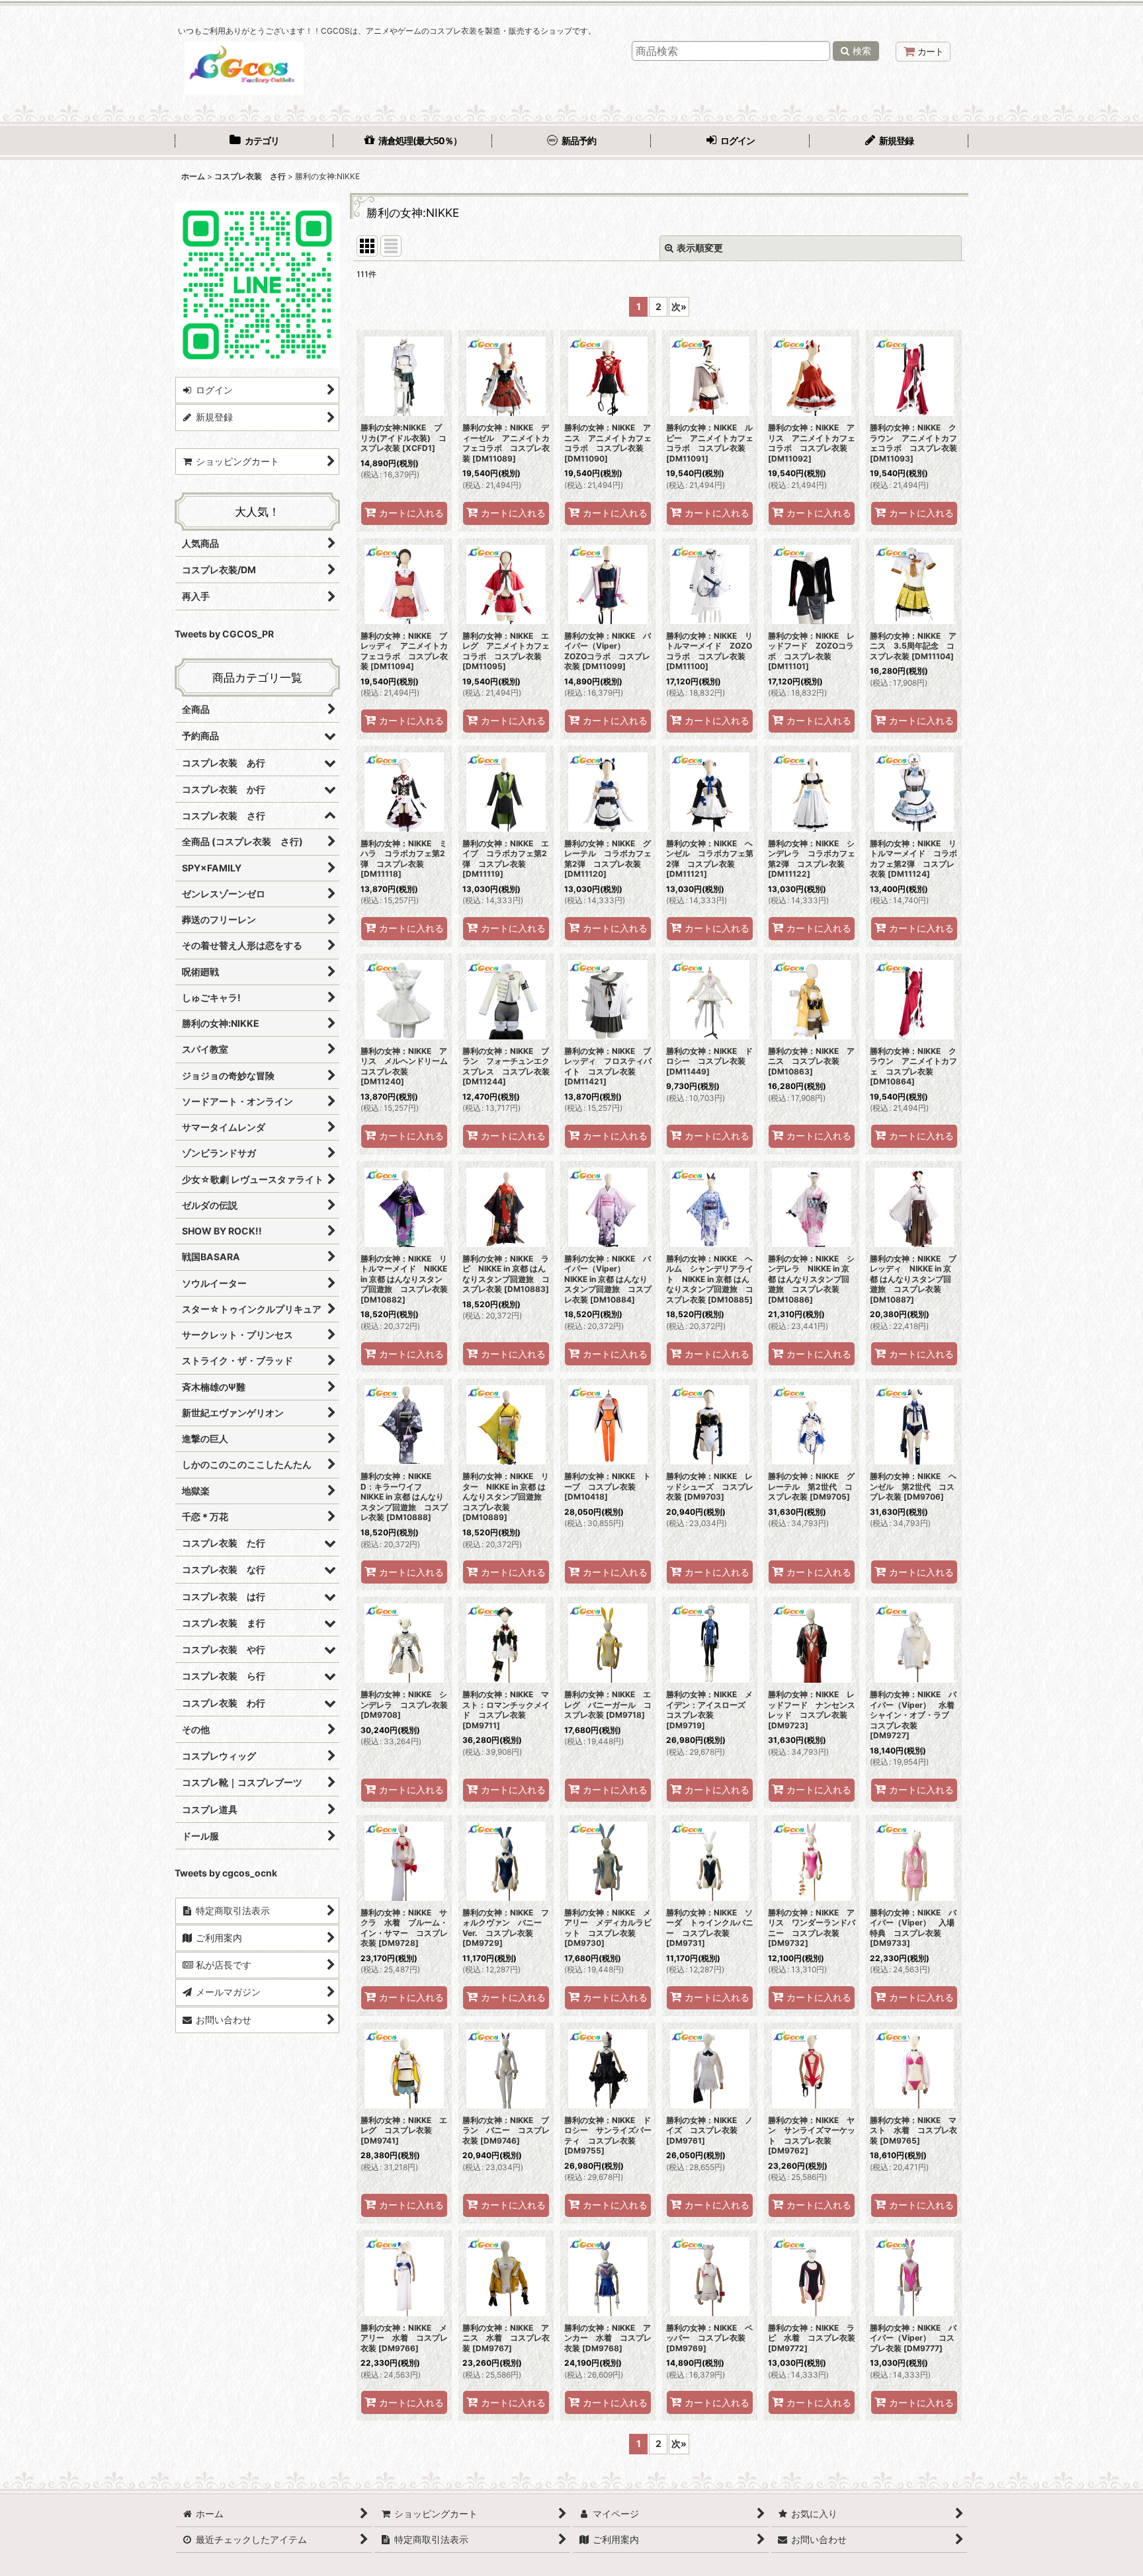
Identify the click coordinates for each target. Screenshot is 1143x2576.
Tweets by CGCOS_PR (224, 634)
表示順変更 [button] (700, 248)
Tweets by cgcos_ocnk (226, 1873)
